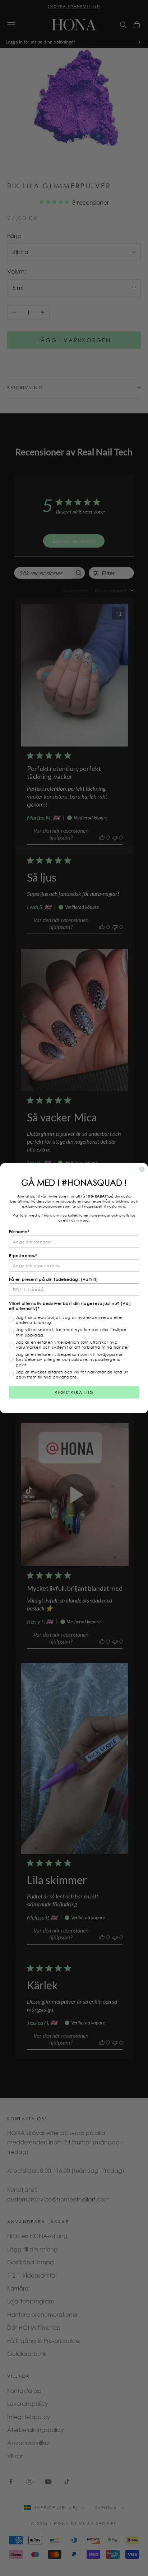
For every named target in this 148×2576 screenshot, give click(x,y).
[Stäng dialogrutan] (142, 1169)
